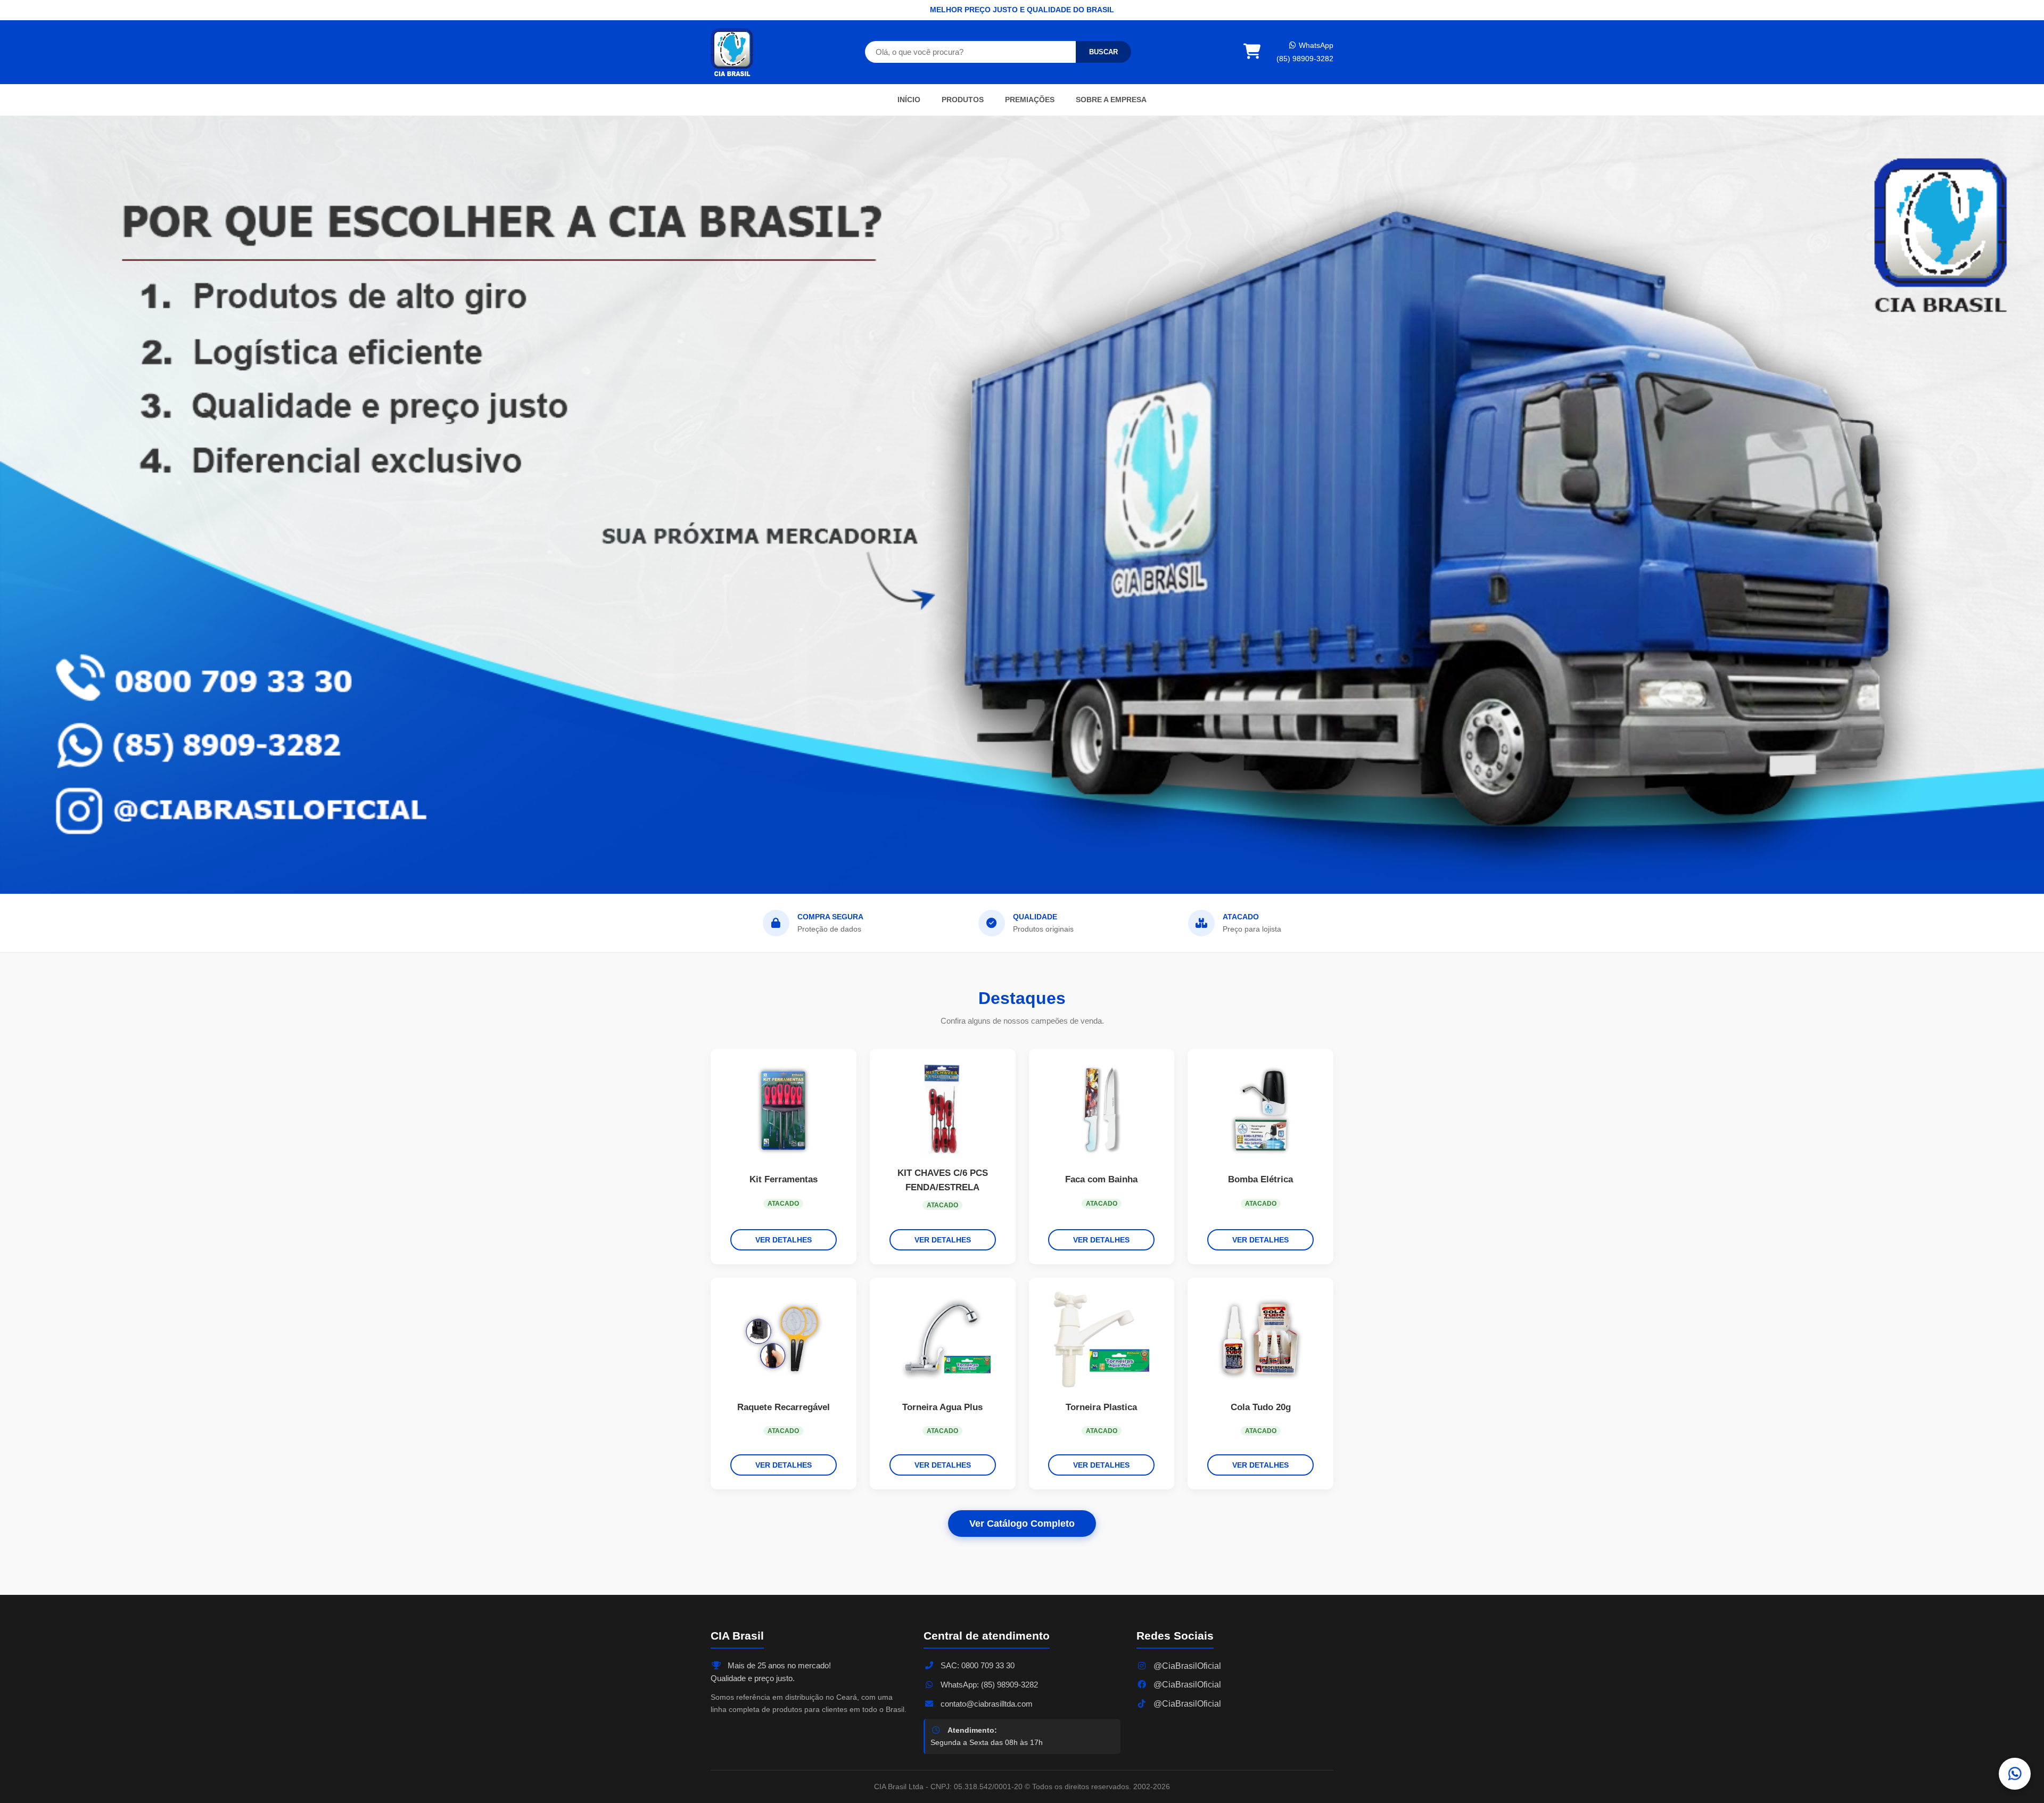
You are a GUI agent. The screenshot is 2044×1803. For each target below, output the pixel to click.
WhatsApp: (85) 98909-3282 (988, 1685)
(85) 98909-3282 (1305, 59)
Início (909, 100)
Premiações (1030, 100)
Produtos (963, 100)
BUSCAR (1103, 52)
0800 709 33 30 (988, 1665)
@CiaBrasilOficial (1186, 1666)
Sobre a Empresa (1111, 100)
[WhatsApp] (2015, 1774)
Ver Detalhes (784, 1240)
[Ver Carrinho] (1252, 52)
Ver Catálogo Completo (1022, 1524)
